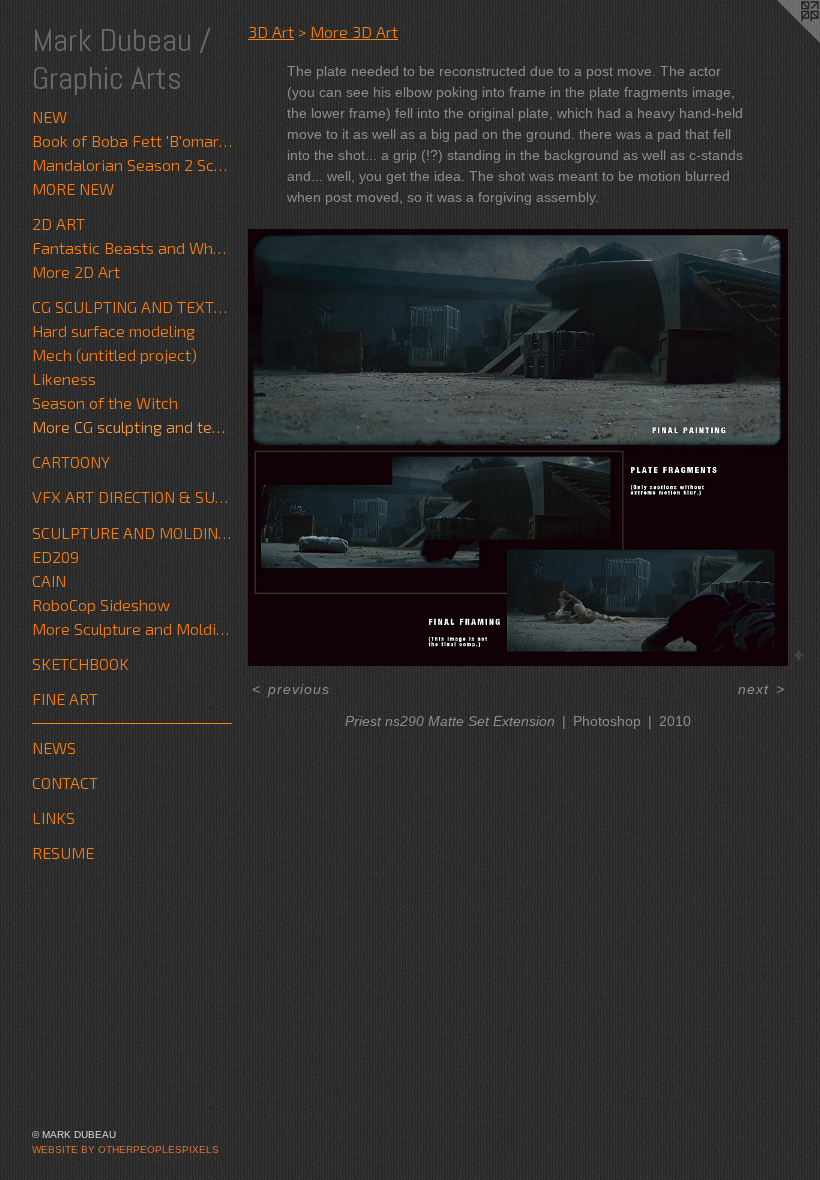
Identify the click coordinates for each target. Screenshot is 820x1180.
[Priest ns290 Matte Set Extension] (518, 447)
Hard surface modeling (113, 330)
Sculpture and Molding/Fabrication (132, 532)
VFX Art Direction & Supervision (132, 496)
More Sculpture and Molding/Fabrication (132, 628)
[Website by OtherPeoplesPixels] (780, 40)
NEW (49, 116)
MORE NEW (73, 188)
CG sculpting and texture (132, 306)
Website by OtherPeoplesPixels (125, 1149)
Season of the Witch (105, 402)
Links (53, 817)
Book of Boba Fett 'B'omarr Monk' (132, 140)
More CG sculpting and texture (132, 426)
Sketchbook (80, 663)
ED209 (55, 556)
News (54, 747)
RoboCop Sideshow (101, 604)
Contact (65, 782)
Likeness (64, 378)
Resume (63, 852)
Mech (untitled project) (114, 354)
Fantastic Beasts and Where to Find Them (132, 247)
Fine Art (65, 698)
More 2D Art (76, 271)
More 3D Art (354, 31)
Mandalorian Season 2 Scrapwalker (132, 164)
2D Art (58, 223)
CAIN (49, 580)
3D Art (271, 31)
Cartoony (71, 461)
